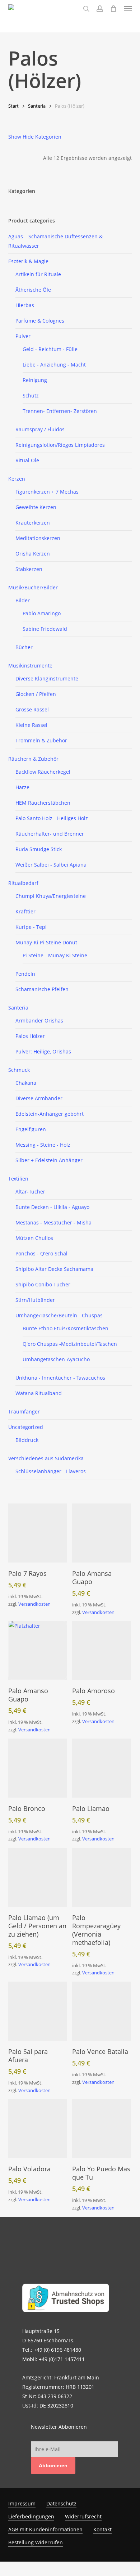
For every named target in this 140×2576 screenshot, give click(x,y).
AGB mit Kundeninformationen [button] (45, 2529)
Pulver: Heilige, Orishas (43, 1051)
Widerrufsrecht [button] (83, 2516)
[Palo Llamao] (102, 1768)
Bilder (23, 600)
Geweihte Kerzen (36, 507)
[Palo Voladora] (38, 2128)
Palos (30, 1036)
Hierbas (25, 305)
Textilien (18, 1179)
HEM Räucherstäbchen (43, 803)
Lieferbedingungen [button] (31, 2516)
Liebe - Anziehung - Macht (54, 365)
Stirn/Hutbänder (35, 1300)
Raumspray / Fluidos (40, 429)
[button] (128, 9)
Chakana (26, 1083)
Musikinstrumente (30, 666)
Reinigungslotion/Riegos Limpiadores (60, 445)
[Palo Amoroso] (102, 1650)
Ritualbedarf (23, 883)
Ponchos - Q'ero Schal (41, 1253)
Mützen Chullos (34, 1238)
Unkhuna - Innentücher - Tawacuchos (60, 1378)
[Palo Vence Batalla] (102, 2011)
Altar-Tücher (30, 1192)
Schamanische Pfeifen (42, 989)
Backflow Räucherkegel (43, 772)
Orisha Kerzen (33, 554)
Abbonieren (53, 2465)
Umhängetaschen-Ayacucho (56, 1359)
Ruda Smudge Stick (39, 849)
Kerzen (17, 479)
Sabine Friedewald (45, 629)
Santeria (37, 106)
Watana (39, 1393)
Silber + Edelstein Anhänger (49, 1160)
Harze (22, 787)
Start (13, 106)
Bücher (24, 647)
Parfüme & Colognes (40, 321)
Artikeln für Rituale (38, 274)
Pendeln (25, 974)
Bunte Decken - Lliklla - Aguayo (52, 1207)
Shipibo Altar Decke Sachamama (54, 1269)
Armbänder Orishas (39, 1020)
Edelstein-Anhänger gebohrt (50, 1114)
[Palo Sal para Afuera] (38, 2011)
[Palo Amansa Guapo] (102, 1533)
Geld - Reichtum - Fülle (50, 349)
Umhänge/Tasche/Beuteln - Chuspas (59, 1315)
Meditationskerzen (38, 538)
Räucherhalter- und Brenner (50, 834)
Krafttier (25, 911)
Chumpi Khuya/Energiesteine (51, 896)
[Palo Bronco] (38, 1768)
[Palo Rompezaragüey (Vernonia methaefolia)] (102, 1877)
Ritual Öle (27, 460)
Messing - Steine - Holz (43, 1145)
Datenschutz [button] (61, 2503)
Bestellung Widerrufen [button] (36, 2542)
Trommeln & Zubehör (41, 740)
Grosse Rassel (32, 709)
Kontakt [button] (102, 2529)
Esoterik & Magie (28, 261)
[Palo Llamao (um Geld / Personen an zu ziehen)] (38, 1877)
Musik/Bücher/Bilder (33, 587)
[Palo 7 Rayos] (38, 1533)
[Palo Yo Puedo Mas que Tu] (102, 2128)
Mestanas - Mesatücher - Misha (53, 1222)
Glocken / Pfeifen (36, 694)
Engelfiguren (31, 1129)
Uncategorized (26, 1427)
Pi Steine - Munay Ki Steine (55, 955)
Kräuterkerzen (33, 523)
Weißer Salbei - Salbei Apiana (51, 865)
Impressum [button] (22, 2503)
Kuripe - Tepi (31, 927)
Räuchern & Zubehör (33, 759)
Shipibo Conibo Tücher (43, 1284)
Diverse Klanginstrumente (47, 678)
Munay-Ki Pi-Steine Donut (46, 942)
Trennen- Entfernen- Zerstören (60, 411)
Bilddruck (27, 1440)
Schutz (31, 395)
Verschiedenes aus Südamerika (46, 1458)
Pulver (23, 336)
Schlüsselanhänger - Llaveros (51, 1471)
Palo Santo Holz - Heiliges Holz (52, 818)
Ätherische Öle (33, 290)
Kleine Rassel (31, 725)
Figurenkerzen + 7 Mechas (47, 492)
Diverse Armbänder (39, 1098)
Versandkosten (34, 1604)
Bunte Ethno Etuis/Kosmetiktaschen (66, 1328)
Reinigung (35, 380)
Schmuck (19, 1070)
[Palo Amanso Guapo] (38, 1650)
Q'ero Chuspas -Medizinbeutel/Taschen (70, 1344)
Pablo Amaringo (42, 613)
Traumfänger (24, 1411)
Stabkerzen (29, 569)
